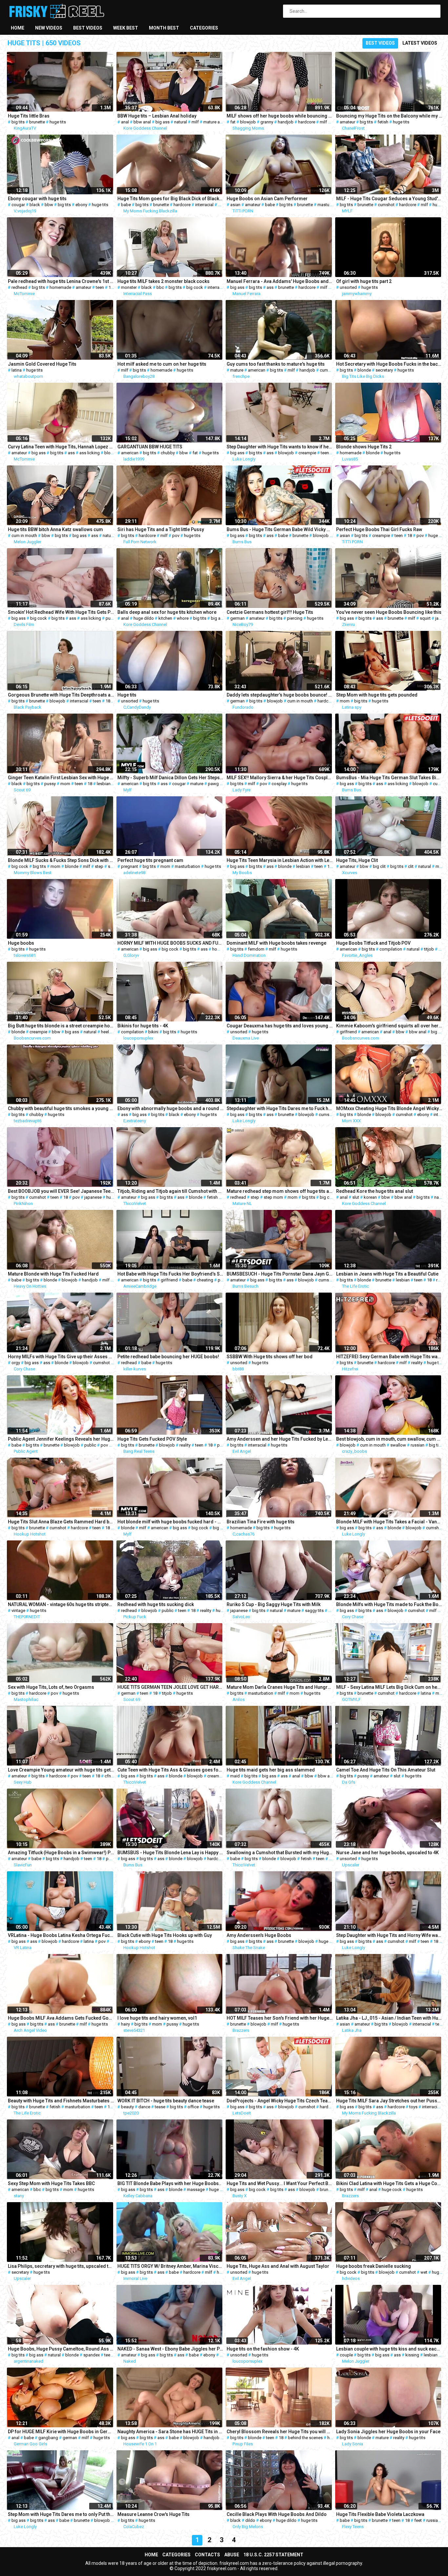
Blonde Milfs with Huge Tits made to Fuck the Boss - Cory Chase (389, 1604)
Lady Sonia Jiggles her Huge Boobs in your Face (388, 2432)
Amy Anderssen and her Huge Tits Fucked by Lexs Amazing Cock (280, 1439)
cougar (18, 205)
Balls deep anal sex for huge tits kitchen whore (167, 612)
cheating (205, 1280)
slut (356, 1197)
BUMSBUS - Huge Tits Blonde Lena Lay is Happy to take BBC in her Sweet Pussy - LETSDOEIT (171, 1853)
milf (195, 122)
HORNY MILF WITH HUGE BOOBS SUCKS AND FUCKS (171, 943)
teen (100, 287)
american (257, 370)
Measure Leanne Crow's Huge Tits (153, 2514)
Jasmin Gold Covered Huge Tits (42, 364)
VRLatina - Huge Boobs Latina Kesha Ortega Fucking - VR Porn (61, 1935)
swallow (398, 1445)
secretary (384, 370)
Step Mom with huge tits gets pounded (377, 695)
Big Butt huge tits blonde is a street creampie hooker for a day (61, 1026)
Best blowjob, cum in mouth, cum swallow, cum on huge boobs (389, 1439)
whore (183, 618)
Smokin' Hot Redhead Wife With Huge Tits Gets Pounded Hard (61, 612)
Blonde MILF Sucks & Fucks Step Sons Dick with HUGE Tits (61, 860)
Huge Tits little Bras (29, 116)
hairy (125, 2024)
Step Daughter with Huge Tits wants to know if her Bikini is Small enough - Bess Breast (280, 447)
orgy (16, 1363)
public (90, 1445)
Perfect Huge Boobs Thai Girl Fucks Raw (379, 529)
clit (411, 866)
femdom (256, 949)
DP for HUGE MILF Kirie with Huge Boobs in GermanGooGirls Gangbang (61, 2432)
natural (181, 122)
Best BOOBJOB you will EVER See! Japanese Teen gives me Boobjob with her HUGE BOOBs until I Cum (61, 1191)
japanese (93, 1197)
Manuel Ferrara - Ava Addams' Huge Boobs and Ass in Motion (280, 281)
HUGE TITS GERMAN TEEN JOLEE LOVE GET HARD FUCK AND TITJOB (171, 1687)
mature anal (214, 122)
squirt (425, 618)
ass (270, 287)
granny (267, 122)
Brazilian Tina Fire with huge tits (261, 1522)
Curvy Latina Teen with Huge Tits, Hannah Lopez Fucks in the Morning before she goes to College (61, 447)
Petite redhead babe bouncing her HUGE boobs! (168, 1357)
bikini (153, 1032)
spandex (92, 2355)
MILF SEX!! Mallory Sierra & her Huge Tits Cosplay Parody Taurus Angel (280, 778)
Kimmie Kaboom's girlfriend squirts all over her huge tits (389, 1026)
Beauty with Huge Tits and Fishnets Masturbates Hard (61, 2101)
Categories (204, 28)
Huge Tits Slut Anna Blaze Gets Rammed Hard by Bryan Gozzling (61, 1522)
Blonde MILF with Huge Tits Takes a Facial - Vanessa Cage (389, 1522)
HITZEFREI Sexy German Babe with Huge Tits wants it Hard (389, 1357)
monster (129, 287)
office (193, 2107)
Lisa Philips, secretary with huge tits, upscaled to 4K (61, 2266)
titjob (429, 949)
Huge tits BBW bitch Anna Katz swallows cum (55, 529)
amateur (347, 122)
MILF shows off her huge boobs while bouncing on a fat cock (280, 116)
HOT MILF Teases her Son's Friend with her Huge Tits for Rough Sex (280, 2018)
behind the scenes (305, 2438)
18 (111, 287)
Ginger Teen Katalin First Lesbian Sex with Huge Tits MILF (61, 778)
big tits (18, 122)
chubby (168, 453)
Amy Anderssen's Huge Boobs (259, 1935)
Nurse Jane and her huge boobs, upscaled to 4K (387, 1853)
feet (418, 2520)
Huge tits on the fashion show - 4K (263, 2349)
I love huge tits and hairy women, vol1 (157, 2018)
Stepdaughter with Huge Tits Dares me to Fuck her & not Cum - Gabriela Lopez (280, 1108)
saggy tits (314, 1610)
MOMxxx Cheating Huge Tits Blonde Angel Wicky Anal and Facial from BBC (389, 1108)
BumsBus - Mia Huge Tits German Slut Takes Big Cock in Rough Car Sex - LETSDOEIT (389, 778)
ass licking (90, 453)
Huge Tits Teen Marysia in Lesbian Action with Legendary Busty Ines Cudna (280, 860)
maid (235, 1776)
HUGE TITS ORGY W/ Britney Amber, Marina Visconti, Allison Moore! (171, 2266)
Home (18, 28)
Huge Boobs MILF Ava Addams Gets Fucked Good (61, 2018)
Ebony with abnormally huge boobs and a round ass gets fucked (171, 1108)
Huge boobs (21, 943)
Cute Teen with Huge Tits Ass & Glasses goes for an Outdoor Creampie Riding (171, 1770)
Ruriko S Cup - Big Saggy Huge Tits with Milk (274, 1604)
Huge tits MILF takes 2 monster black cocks (163, 281)
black (35, 205)
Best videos (88, 28)
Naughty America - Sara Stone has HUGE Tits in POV (171, 2432)
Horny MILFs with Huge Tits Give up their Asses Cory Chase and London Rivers (61, 1357)
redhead (19, 287)
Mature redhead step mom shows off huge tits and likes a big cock (280, 1191)
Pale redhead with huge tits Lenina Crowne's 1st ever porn (61, 281)
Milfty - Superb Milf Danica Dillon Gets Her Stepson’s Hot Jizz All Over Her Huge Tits (171, 778)
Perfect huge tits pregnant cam (150, 860)
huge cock (392, 2190)
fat (233, 122)
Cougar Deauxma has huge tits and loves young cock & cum (280, 1026)
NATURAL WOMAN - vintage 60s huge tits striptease (61, 1604)
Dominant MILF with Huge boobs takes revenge (276, 943)
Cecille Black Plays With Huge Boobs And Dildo (277, 2514)
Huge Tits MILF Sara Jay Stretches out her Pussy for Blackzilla (389, 2101)
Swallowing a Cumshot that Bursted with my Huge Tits (280, 1853)
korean (370, 1197)
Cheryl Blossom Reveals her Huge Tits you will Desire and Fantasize (280, 2432)
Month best (164, 28)
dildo (250, 2520)
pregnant (130, 866)
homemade (60, 287)
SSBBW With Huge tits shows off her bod (270, 1357)
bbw (49, 205)
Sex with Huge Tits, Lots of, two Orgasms (51, 1687)
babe (126, 205)
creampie (307, 453)
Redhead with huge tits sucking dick (156, 1604)
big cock (195, 287)
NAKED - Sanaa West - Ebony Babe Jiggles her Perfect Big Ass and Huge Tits (171, 2349)
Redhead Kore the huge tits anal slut (375, 1191)
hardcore (307, 122)
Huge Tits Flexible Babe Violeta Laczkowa (380, 2514)
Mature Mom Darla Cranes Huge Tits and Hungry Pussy (280, 1687)
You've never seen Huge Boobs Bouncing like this (389, 612)
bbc (160, 287)
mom (345, 701)
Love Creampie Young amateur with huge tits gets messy (61, 1770)
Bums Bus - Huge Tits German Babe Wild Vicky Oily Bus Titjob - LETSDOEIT (280, 529)
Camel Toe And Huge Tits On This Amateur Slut (386, 1770)
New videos (49, 28)
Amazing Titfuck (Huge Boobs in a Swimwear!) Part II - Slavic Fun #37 (61, 1853)
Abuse (232, 2555)
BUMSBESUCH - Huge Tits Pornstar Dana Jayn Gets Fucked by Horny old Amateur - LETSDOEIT (280, 1274)
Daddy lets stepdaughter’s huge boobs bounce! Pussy (280, 695)
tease (160, 2107)
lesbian (104, 784)
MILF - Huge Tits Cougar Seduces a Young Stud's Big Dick (389, 199)
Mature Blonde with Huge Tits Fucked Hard (53, 1274)
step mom (273, 1197)
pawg (213, 784)
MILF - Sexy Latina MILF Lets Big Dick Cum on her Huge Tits (389, 1687)
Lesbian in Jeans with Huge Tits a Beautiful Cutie (387, 1274)
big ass (163, 122)
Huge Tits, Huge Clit (357, 860)
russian (417, 1445)
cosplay (279, 784)
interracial (204, 205)
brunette (37, 122)
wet (424, 2272)
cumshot (386, 205)
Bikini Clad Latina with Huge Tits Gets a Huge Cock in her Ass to (389, 2183)
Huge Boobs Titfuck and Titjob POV (373, 943)
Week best (126, 28)
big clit (379, 866)
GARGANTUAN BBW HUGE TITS (150, 447)
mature (237, 370)
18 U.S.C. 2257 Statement (273, 2555)
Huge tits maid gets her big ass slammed (271, 1770)
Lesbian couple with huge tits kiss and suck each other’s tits (389, 2349)
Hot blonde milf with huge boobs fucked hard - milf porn (171, 1522)
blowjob (248, 122)
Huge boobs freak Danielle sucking (374, 2266)
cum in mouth (24, 536)
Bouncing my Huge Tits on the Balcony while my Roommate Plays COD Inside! (389, 116)
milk (332, 1610)
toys (413, 2107)
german (237, 618)
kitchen (165, 618)
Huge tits (127, 695)
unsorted (348, 287)
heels (106, 1032)
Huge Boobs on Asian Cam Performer (267, 199)
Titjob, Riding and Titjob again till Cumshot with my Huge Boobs (171, 1191)
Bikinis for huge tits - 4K (143, 1026)
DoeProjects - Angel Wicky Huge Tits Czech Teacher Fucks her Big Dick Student (280, 2101)
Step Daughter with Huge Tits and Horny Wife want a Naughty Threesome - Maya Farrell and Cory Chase (389, 1935)
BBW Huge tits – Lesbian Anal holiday (157, 116)
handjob (286, 122)
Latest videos (420, 43)
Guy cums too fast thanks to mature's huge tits (276, 364)
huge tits (58, 122)
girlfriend (348, 1032)
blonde (364, 370)
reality (417, 1363)
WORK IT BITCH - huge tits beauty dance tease (166, 2101)
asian (235, 205)
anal (125, 122)
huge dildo (144, 618)
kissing (412, 2355)
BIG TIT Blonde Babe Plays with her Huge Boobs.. (169, 2183)
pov (176, 536)
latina (17, 370)
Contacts (207, 2555)
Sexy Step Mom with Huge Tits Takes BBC (51, 2183)
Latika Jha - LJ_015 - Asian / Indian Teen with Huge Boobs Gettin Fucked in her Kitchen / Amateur (389, 2018)
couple (346, 2355)
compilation (391, 949)
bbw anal (142, 122)
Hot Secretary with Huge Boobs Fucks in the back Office (389, 364)
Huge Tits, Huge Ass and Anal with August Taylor (278, 2266)
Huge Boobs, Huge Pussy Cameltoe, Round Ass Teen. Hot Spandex (61, 2349)
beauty (127, 2107)
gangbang (48, 2438)
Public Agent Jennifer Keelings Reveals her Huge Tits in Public (61, 1439)
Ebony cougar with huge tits (37, 199)
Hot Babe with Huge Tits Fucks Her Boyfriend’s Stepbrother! (171, 1274)
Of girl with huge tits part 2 (364, 281)
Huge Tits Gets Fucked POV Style (152, 1439)
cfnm (110, 1776)
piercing (295, 618)
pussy (111, 618)
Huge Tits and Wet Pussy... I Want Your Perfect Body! (280, 2183)
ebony (81, 205)
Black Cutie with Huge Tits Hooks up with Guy (165, 1935)
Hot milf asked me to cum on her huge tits (162, 364)
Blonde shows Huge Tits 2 (364, 447)
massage (196, 2190)
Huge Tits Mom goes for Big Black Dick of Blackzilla (171, 199)
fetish (383, 122)
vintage (18, 1610)
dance (144, 2107)
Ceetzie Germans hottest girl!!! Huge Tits (270, 612)
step (99, 866)
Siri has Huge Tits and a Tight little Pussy (161, 529)
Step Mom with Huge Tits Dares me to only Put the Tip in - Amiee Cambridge (61, 2514)
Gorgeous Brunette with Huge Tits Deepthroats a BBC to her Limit (61, 695)
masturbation (330, 205)
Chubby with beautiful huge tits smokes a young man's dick (61, 1108)
